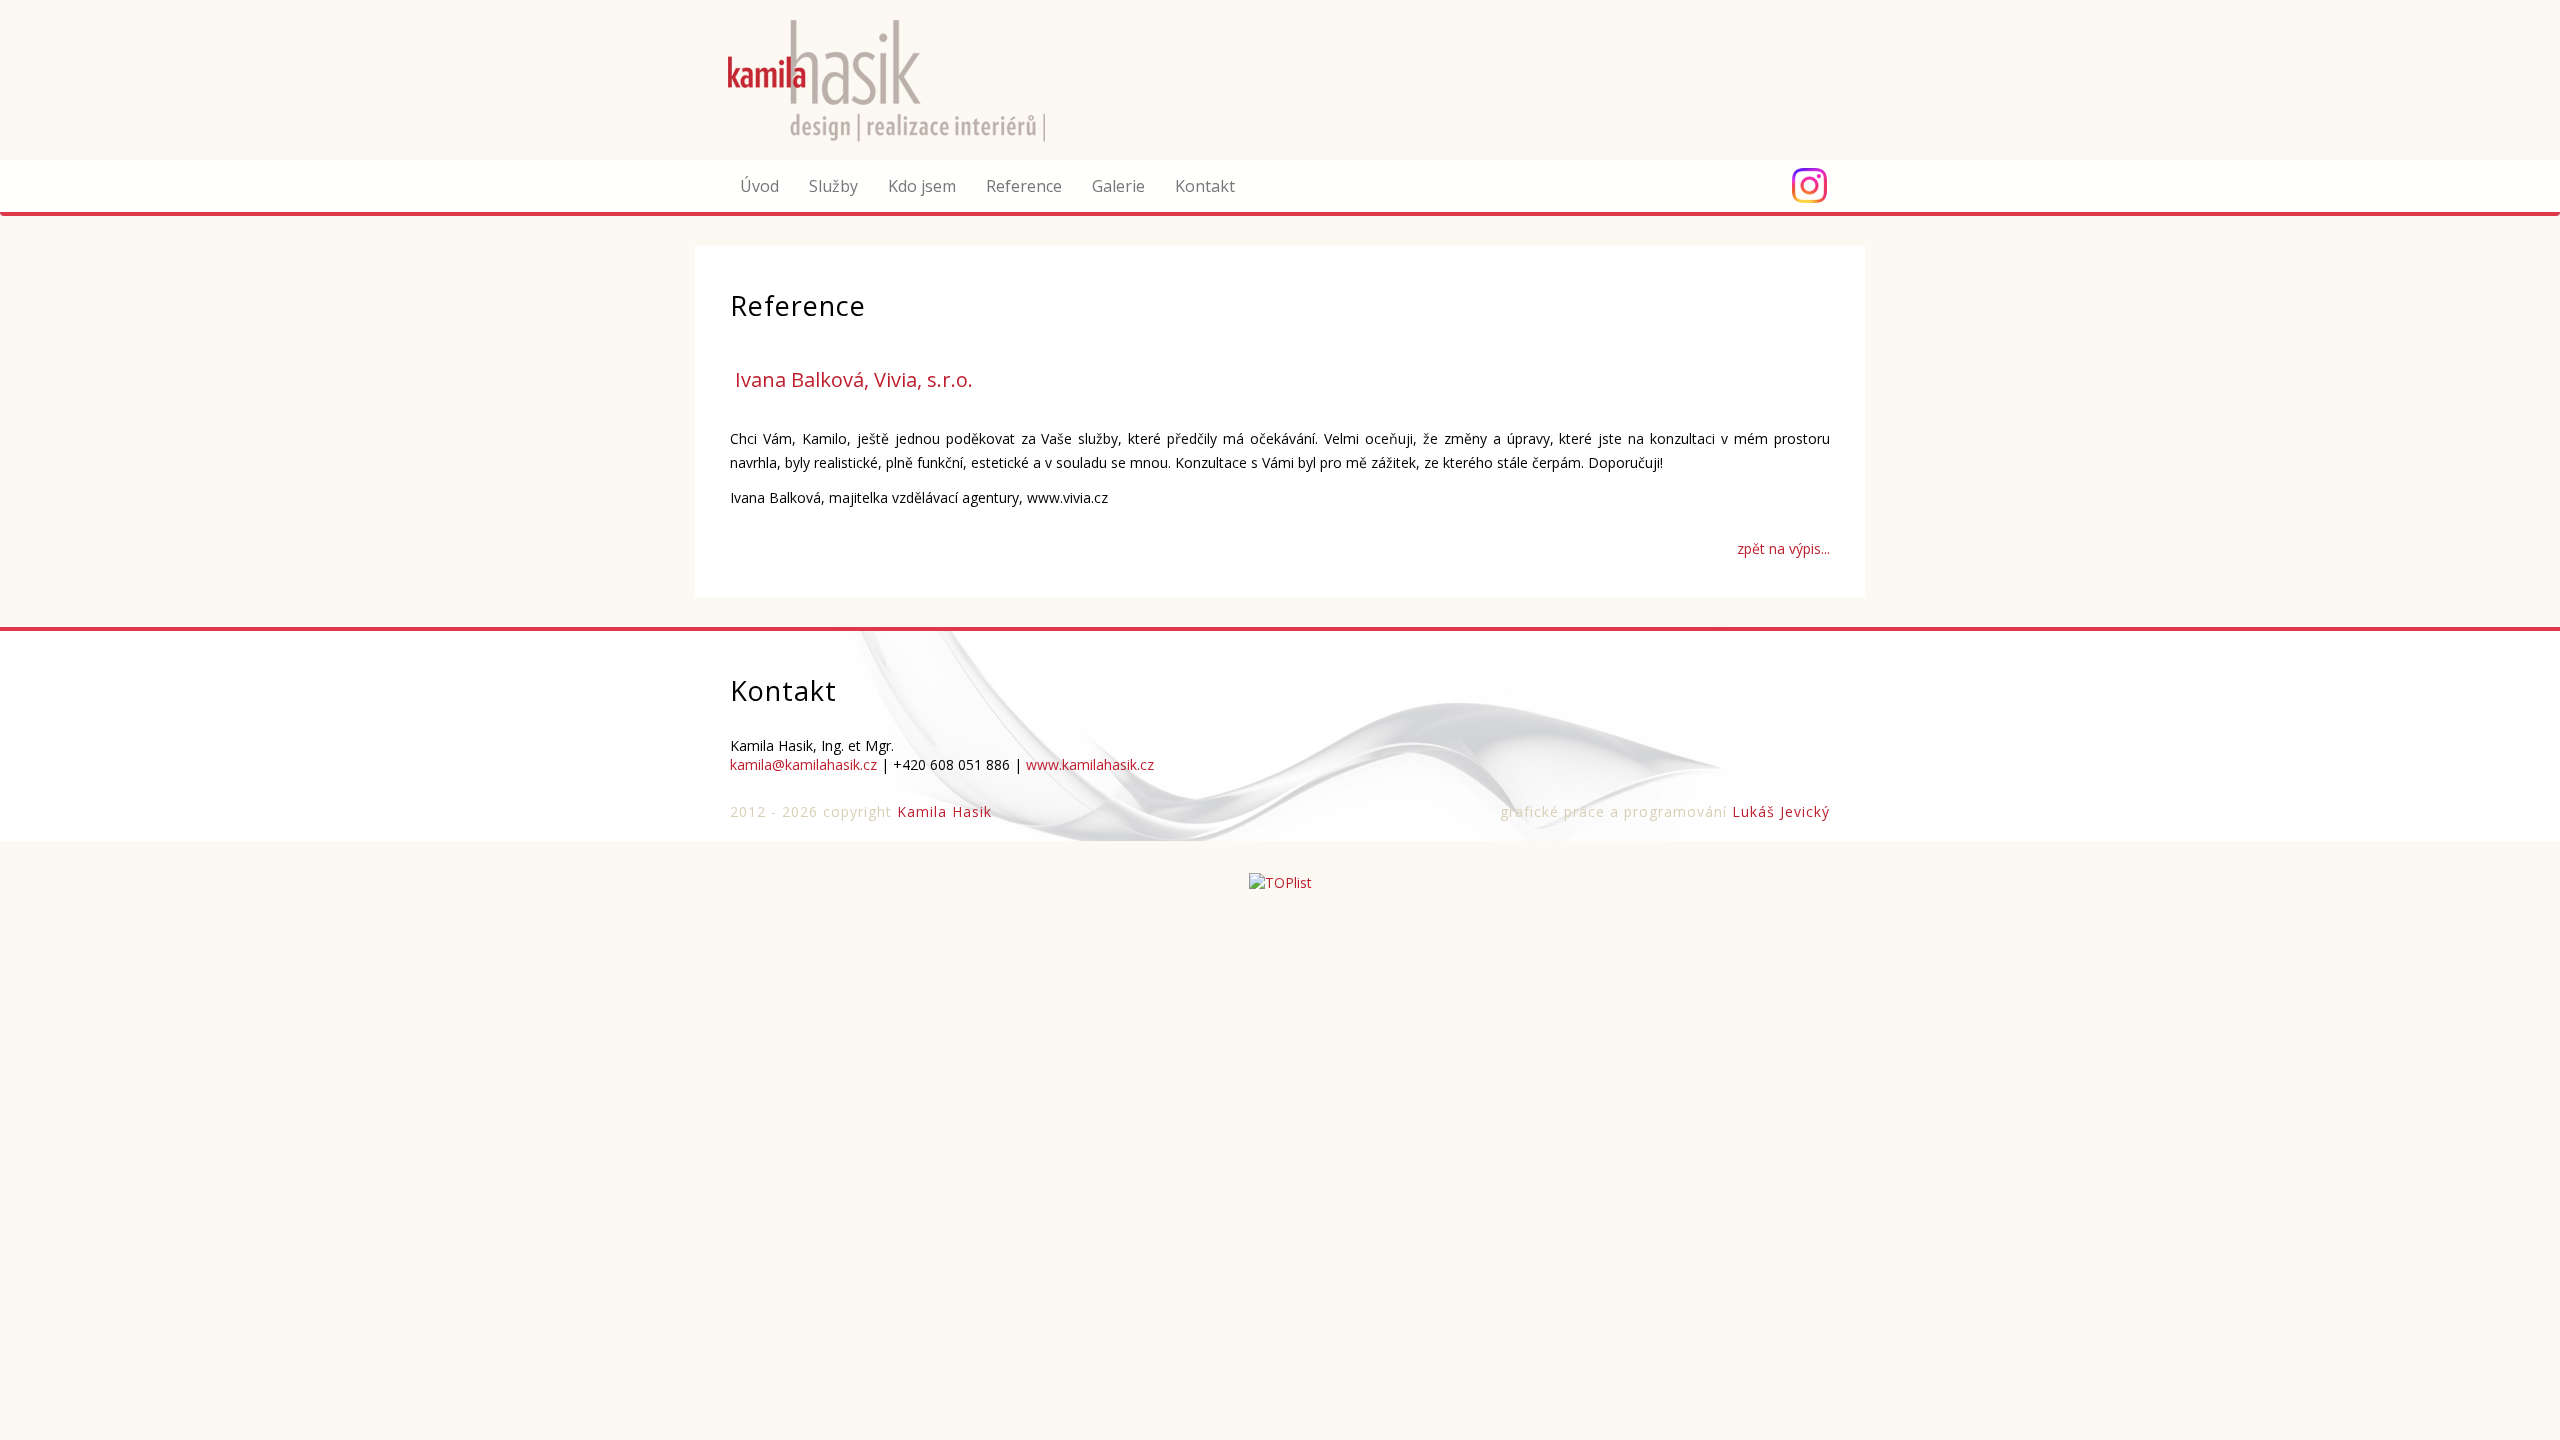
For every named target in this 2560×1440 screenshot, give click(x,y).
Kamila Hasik (944, 811)
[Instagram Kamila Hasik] (1809, 185)
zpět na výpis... (1783, 548)
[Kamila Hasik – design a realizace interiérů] (906, 78)
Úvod (759, 186)
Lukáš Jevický (1781, 811)
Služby (833, 186)
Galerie (1118, 186)
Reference (1024, 186)
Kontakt (1205, 186)
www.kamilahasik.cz (1090, 764)
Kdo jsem (922, 186)
